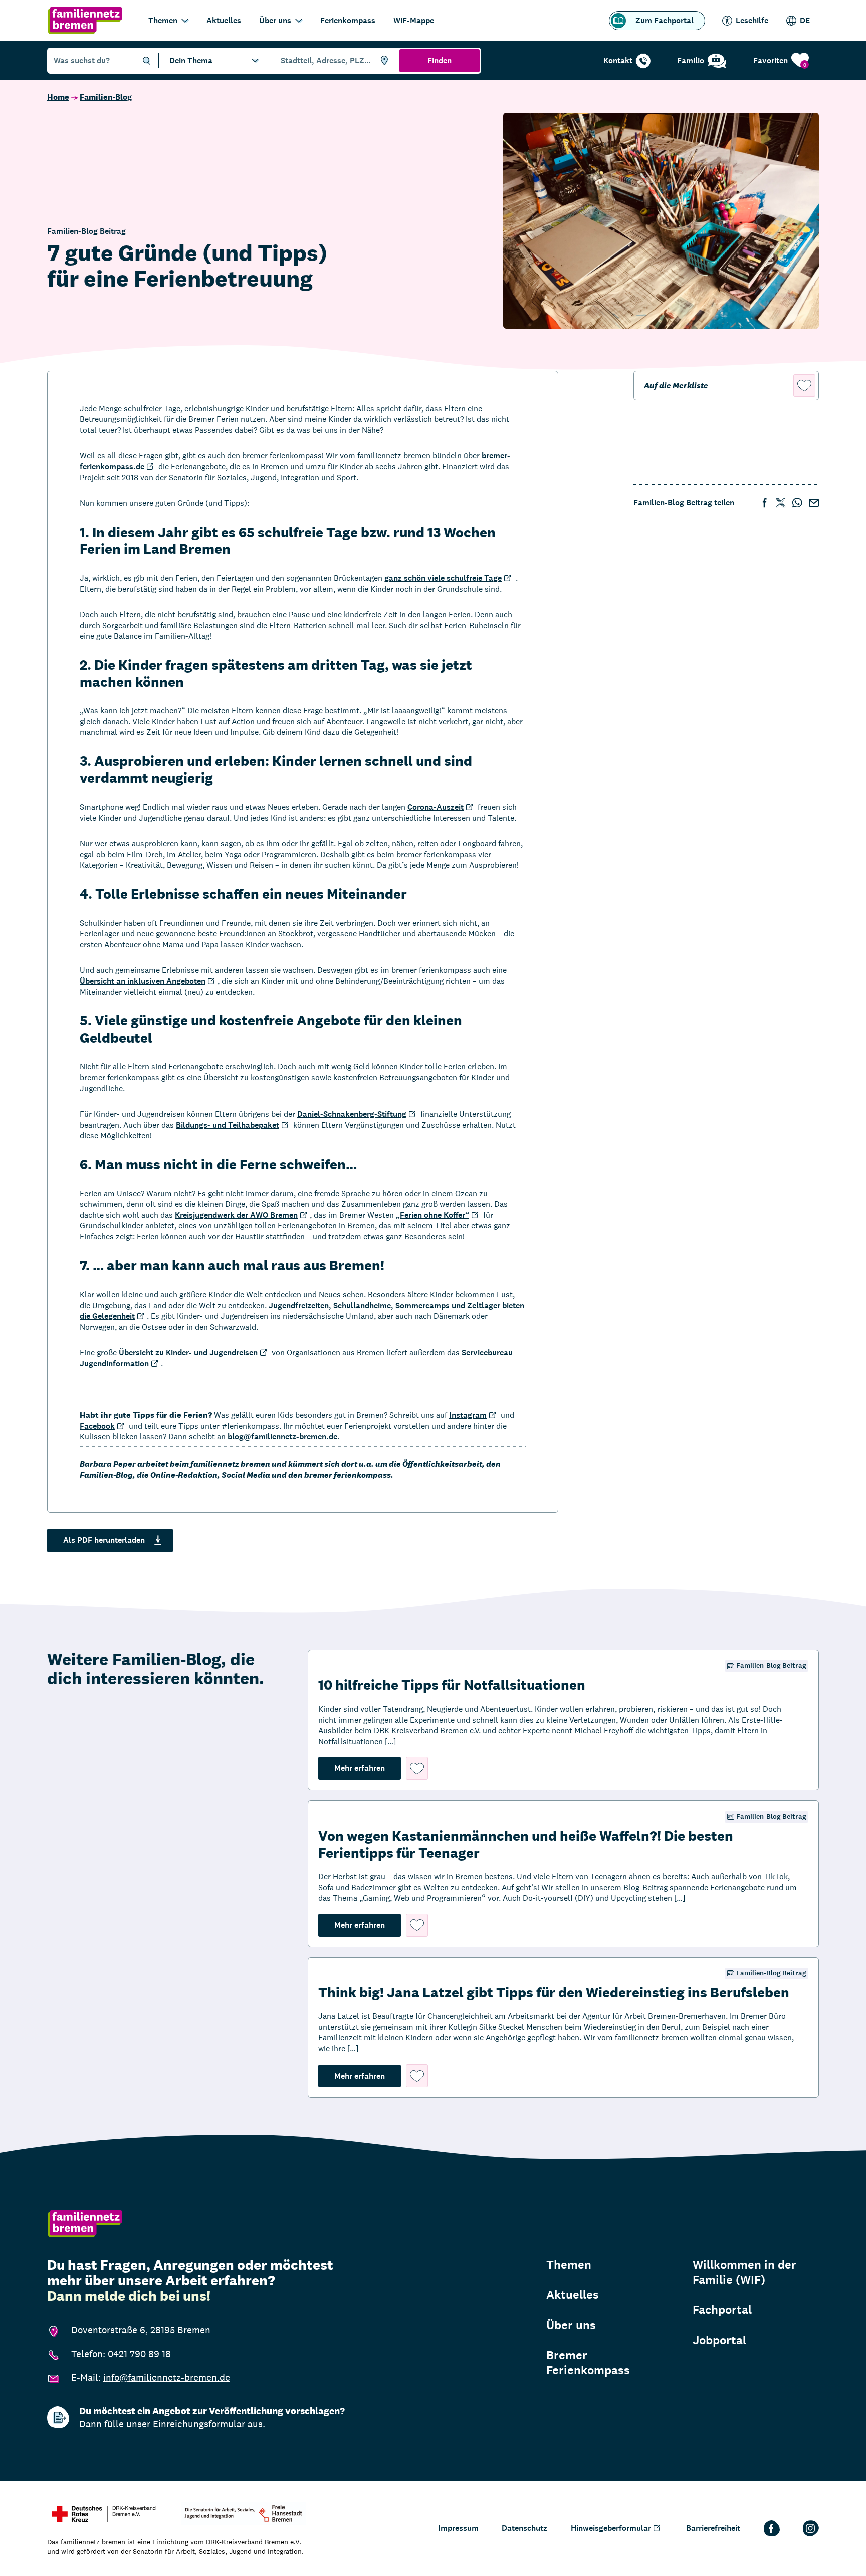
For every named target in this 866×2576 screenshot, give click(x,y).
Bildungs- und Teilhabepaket (228, 1125)
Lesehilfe (752, 20)
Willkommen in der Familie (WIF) (744, 2272)
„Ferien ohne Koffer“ (432, 1215)
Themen (163, 20)
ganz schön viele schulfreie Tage (443, 578)
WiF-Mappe (414, 20)
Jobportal (719, 2340)
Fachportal (722, 2310)
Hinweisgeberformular (611, 2528)
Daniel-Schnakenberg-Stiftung (352, 1114)
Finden (440, 60)
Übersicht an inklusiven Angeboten (143, 981)
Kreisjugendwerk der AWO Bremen (236, 1215)
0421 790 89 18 (139, 2354)
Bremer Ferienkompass (588, 2363)
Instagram (468, 1415)
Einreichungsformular (199, 2424)
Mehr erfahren (368, 1768)
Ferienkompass (348, 20)
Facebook (97, 1426)
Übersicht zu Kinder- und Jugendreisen (188, 1352)
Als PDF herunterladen (104, 1540)
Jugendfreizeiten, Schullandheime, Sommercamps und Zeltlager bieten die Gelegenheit (302, 1311)
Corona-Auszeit (436, 807)
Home (58, 97)
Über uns (275, 20)
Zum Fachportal (665, 20)
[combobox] (333, 61)
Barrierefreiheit (713, 2528)
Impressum (458, 2528)
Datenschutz (524, 2528)
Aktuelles (224, 20)
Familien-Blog (106, 97)
